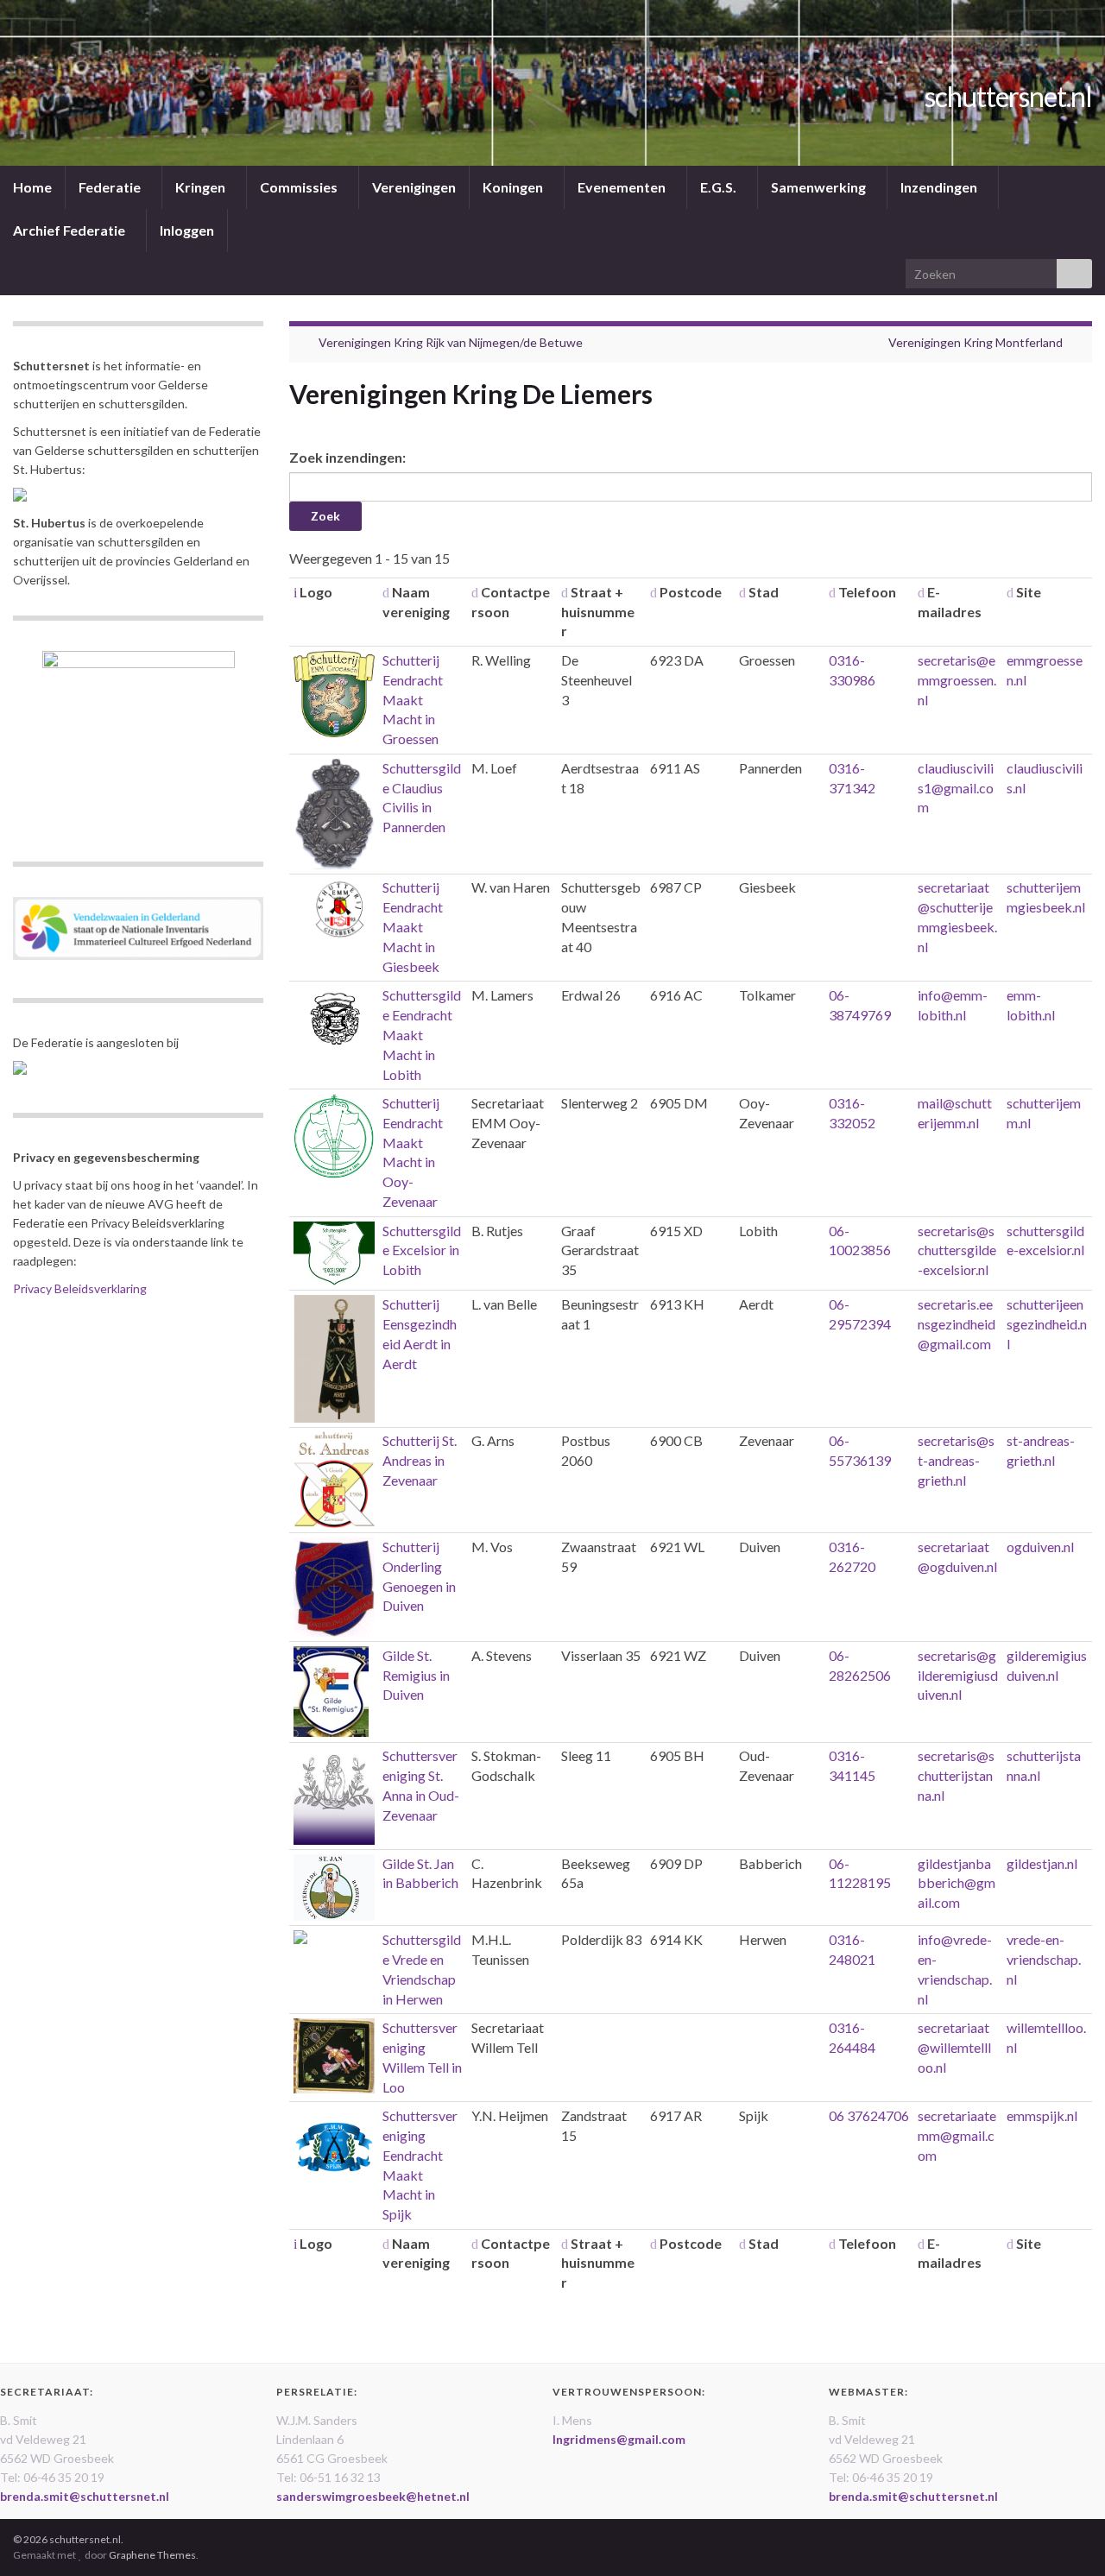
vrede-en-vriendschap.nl (1044, 1959)
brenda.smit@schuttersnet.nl (85, 2496)
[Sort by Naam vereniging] (386, 592)
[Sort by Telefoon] (832, 592)
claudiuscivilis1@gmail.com (956, 788)
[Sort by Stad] (742, 592)
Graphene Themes (152, 2555)
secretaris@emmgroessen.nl (957, 680)
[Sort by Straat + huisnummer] (565, 592)
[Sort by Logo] (295, 592)
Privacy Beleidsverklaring (80, 1288)
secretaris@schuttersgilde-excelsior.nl (957, 1250)
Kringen (202, 187)
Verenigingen (414, 187)
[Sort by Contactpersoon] (475, 592)
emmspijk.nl (1042, 2115)
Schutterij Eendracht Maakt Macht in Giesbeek (413, 926)
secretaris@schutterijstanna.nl (956, 1775)
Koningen (514, 187)
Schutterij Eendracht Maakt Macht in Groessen (413, 699)
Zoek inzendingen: (347, 457)
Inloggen (187, 230)
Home (32, 187)
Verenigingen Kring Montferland (976, 342)
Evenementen (623, 187)
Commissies (300, 187)
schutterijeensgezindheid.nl (1047, 1324)
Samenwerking (820, 187)
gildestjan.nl (1042, 1863)
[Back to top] (1066, 2537)
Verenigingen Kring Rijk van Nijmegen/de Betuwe (451, 342)
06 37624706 (869, 2115)
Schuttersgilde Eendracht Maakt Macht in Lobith (422, 1034)
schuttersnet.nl (1008, 96)
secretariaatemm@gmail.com (957, 2135)
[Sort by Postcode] (654, 592)
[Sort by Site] (1010, 592)
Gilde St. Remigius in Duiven (416, 1675)
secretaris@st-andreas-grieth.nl (956, 1460)
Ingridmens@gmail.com (619, 2439)
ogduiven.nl (1040, 1547)
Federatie (111, 187)
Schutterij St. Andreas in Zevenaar (420, 1460)
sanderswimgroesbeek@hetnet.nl (373, 2496)
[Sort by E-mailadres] (921, 592)
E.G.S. (720, 187)
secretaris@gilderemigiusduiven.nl (958, 1675)
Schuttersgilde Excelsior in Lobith (422, 1250)
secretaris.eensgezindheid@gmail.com (957, 1324)
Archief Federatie (70, 230)
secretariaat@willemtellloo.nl (954, 2047)
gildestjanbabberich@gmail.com (957, 1883)
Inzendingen (940, 187)
